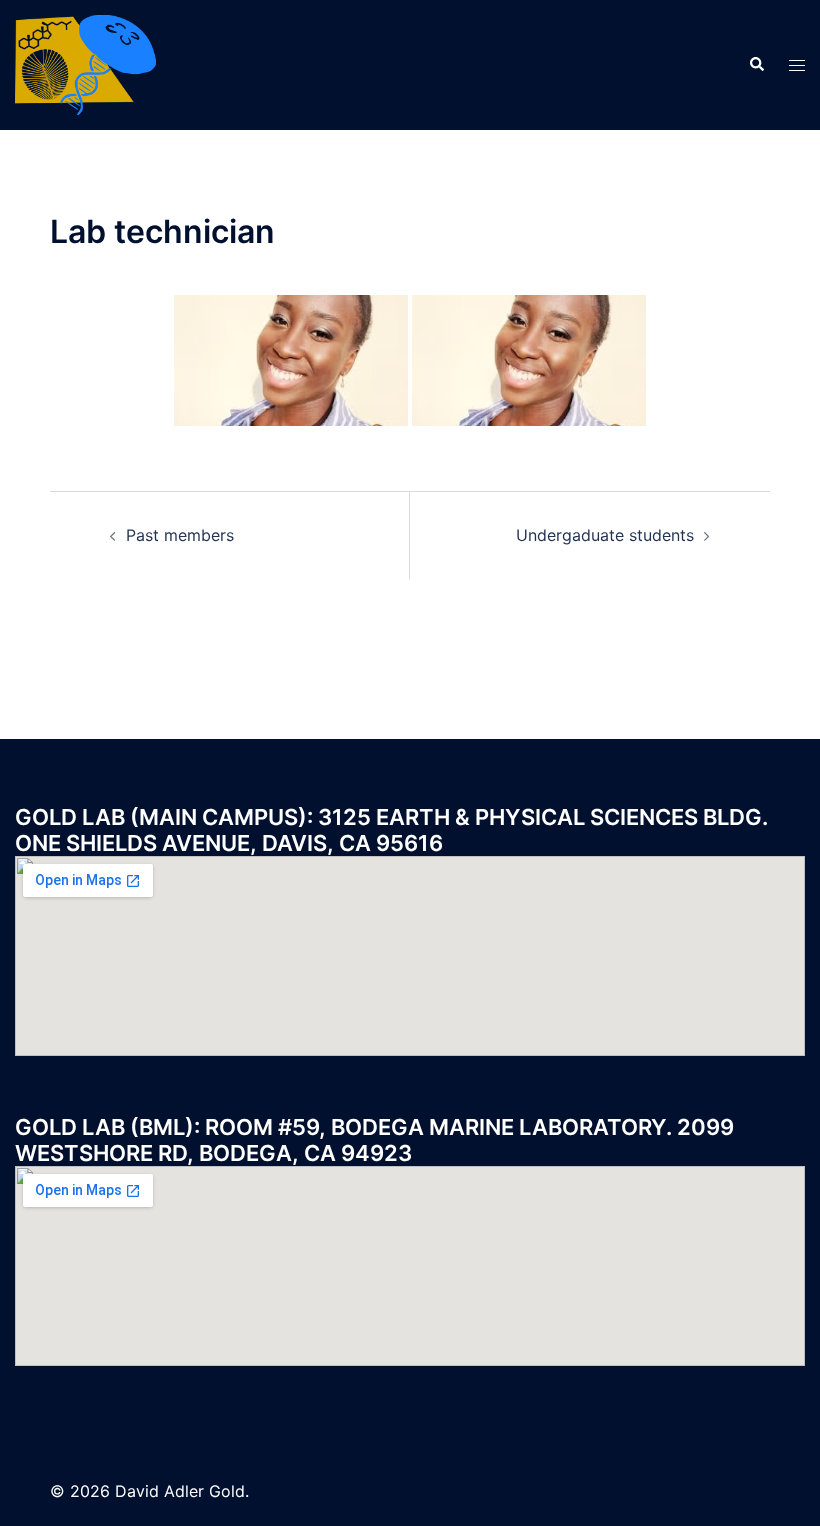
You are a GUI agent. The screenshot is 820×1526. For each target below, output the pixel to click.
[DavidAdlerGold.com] (85, 63)
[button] (756, 65)
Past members (180, 535)
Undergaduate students (605, 535)
